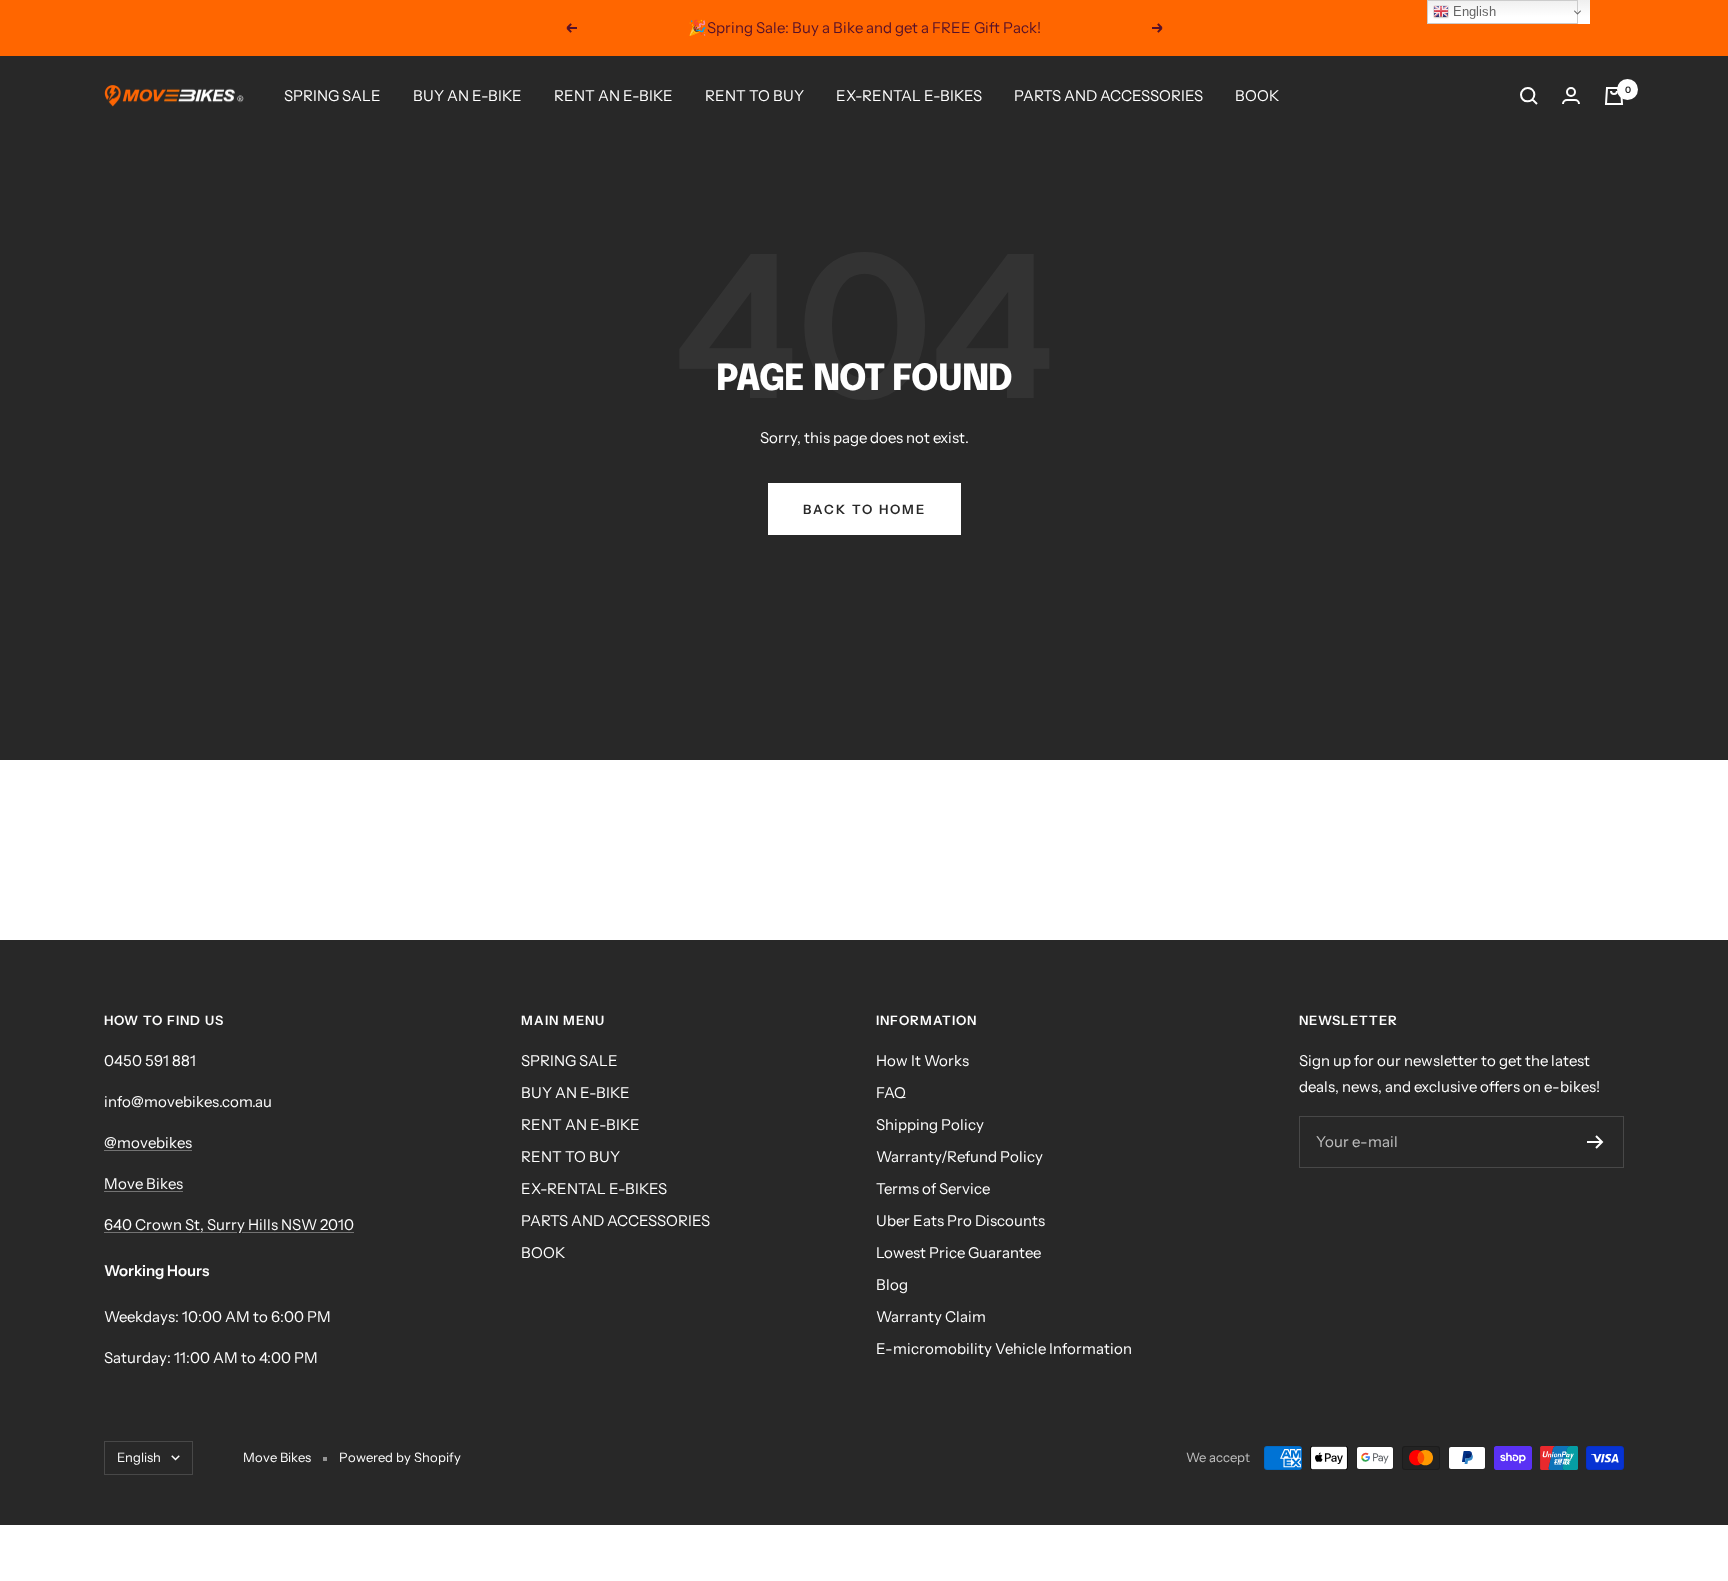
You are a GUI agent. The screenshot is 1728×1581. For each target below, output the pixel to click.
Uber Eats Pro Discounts (960, 1220)
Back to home (864, 509)
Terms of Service (933, 1188)
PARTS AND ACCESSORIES (1108, 95)
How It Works (922, 1060)
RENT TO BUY (754, 95)
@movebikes (148, 1142)
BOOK (1257, 95)
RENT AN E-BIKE (613, 95)
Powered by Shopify (400, 1457)
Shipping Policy (930, 1124)
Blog (892, 1284)
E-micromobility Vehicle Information (1004, 1348)
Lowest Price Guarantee (958, 1252)
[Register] (1595, 1142)
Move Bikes (143, 1183)
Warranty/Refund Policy (959, 1156)
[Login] (1571, 95)
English (139, 1457)
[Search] (1529, 96)
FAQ (891, 1092)
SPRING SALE (332, 95)
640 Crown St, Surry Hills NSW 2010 (229, 1224)
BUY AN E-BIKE (467, 95)
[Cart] (1614, 96)
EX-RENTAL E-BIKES (909, 95)
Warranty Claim (931, 1316)
